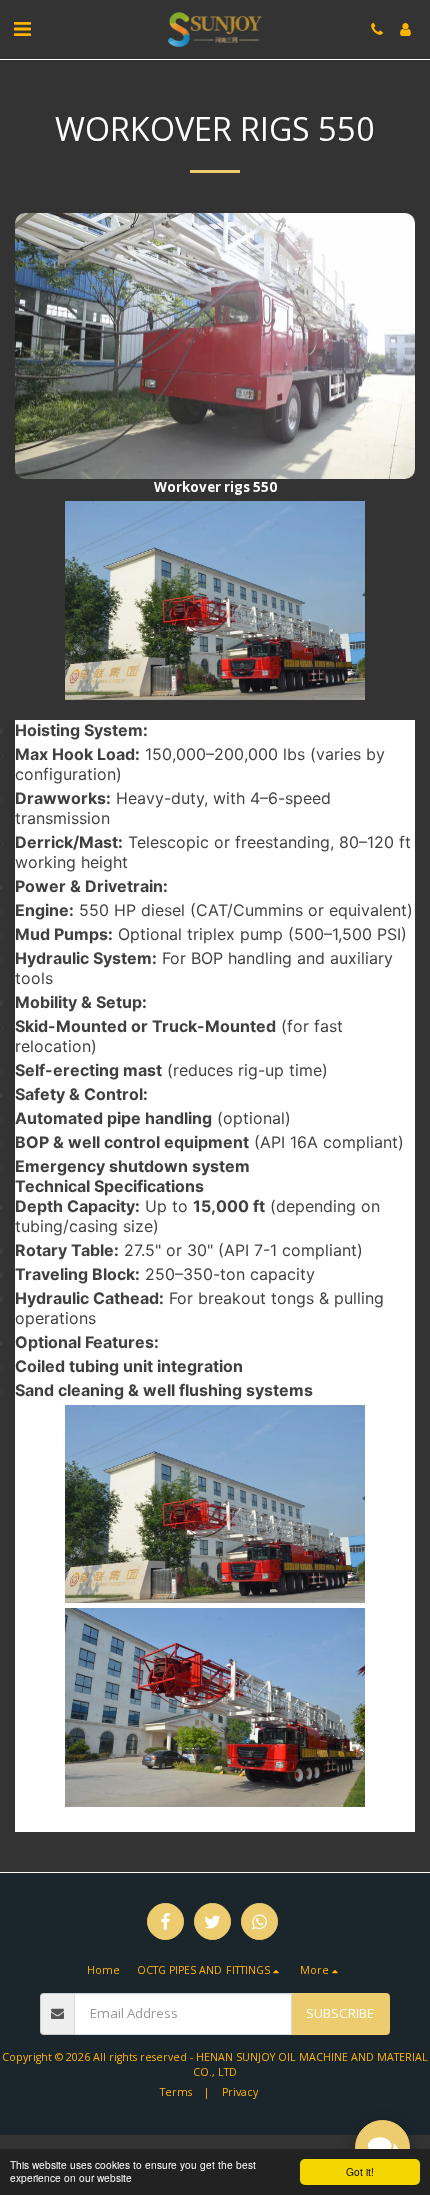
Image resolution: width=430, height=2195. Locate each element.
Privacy (240, 2092)
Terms (176, 2092)
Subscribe (340, 2013)
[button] (22, 28)
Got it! (360, 2171)
